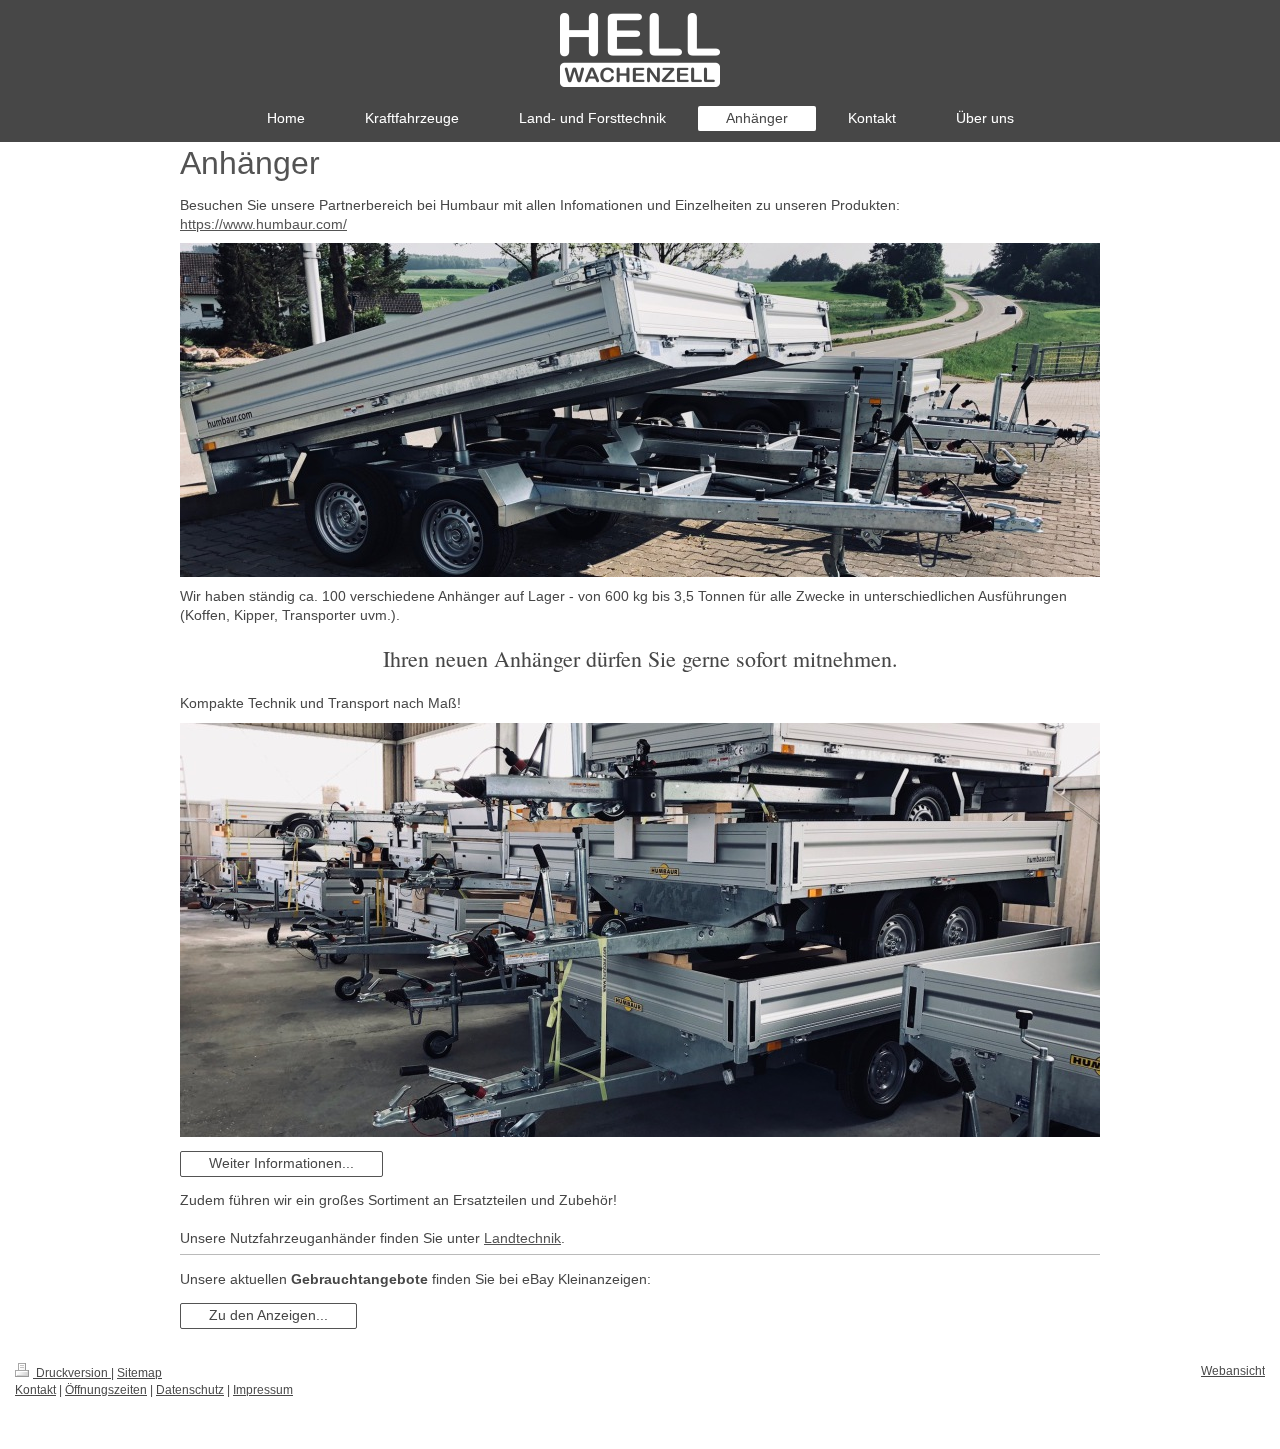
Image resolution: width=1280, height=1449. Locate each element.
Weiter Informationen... (281, 1163)
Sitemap (139, 1373)
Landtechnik (522, 1238)
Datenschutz (190, 1390)
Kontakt (35, 1390)
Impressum (263, 1390)
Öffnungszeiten (106, 1390)
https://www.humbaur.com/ (263, 224)
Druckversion (72, 1373)
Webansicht (1233, 1371)
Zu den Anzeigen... (268, 1315)
